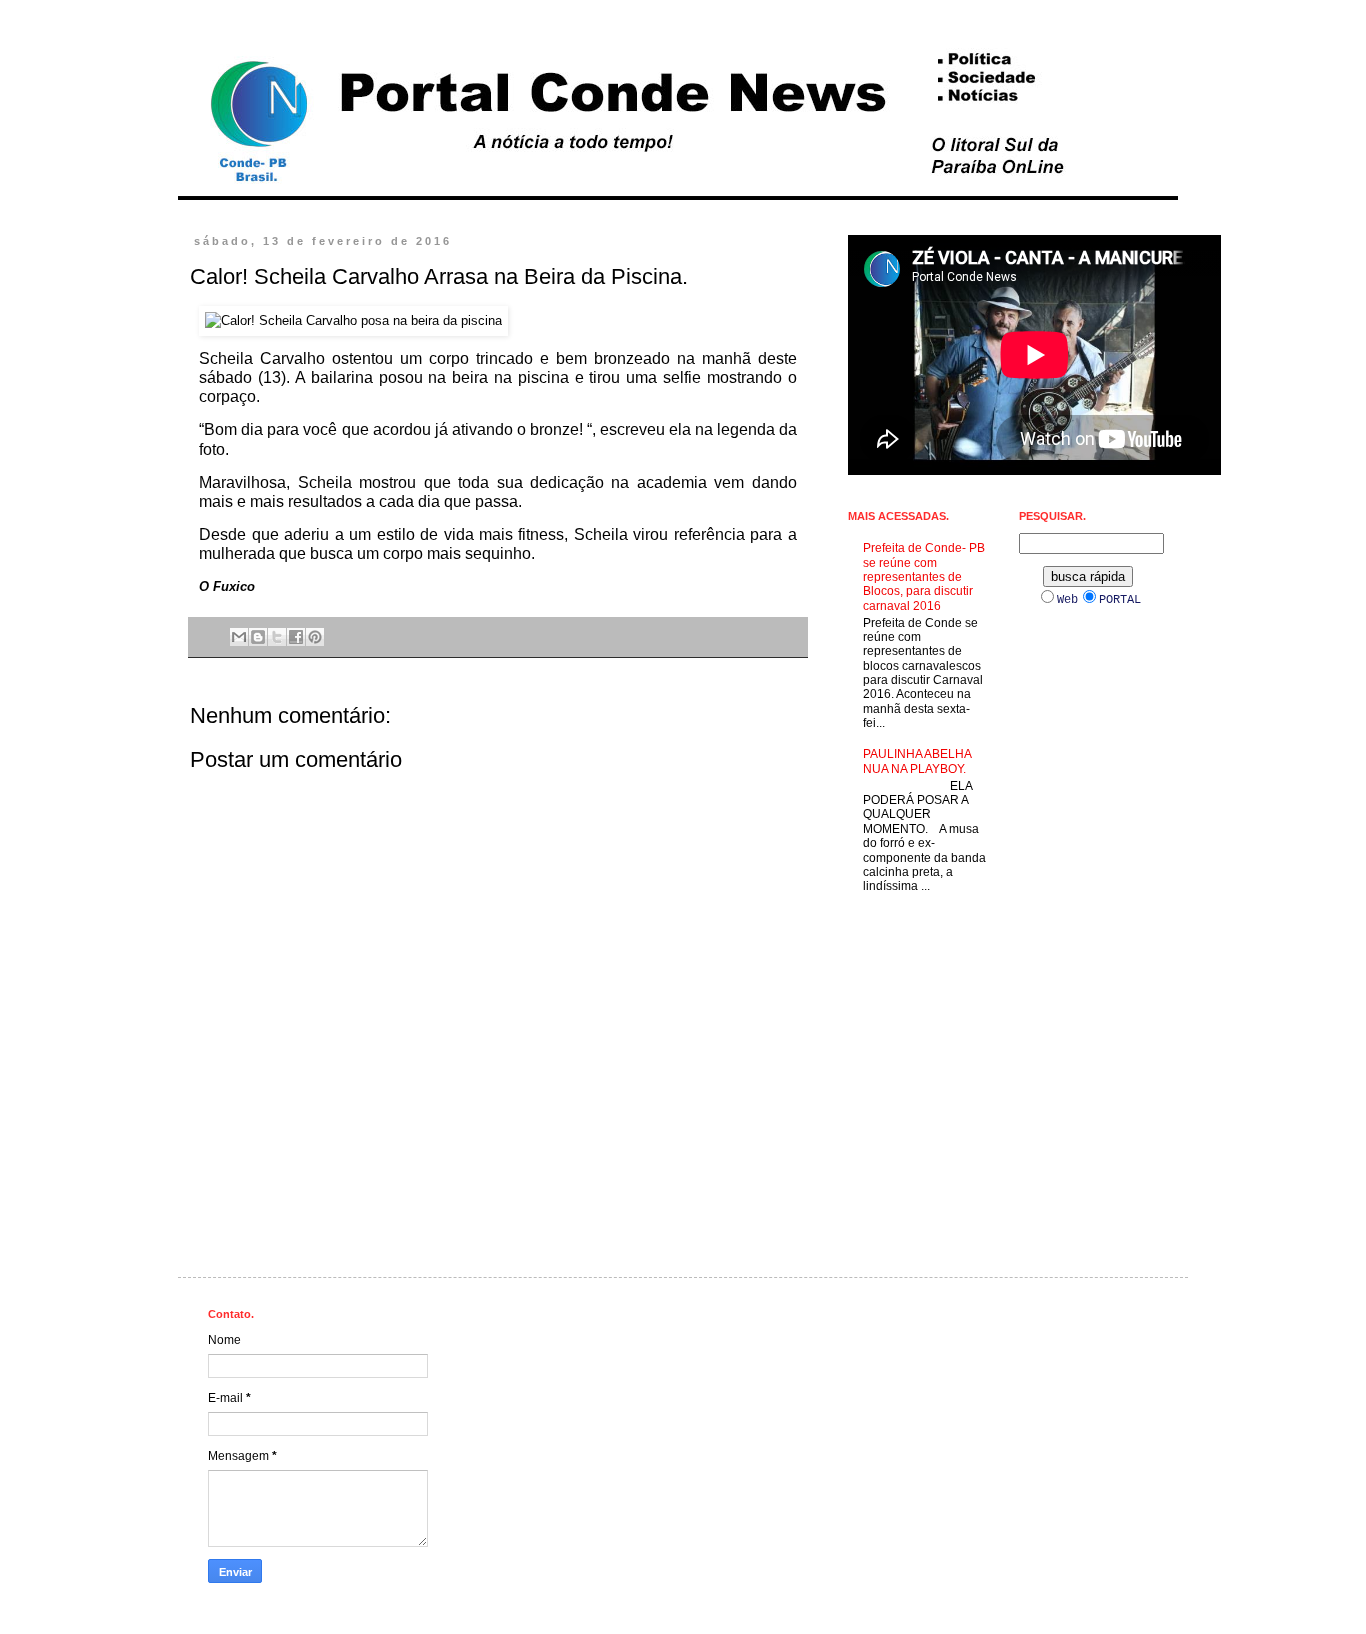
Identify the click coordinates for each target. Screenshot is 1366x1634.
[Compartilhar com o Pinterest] (315, 637)
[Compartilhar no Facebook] (296, 637)
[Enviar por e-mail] (239, 637)
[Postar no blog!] (258, 637)
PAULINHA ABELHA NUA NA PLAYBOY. (917, 761)
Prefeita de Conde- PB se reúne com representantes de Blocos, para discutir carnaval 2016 (924, 577)
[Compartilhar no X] (277, 637)
